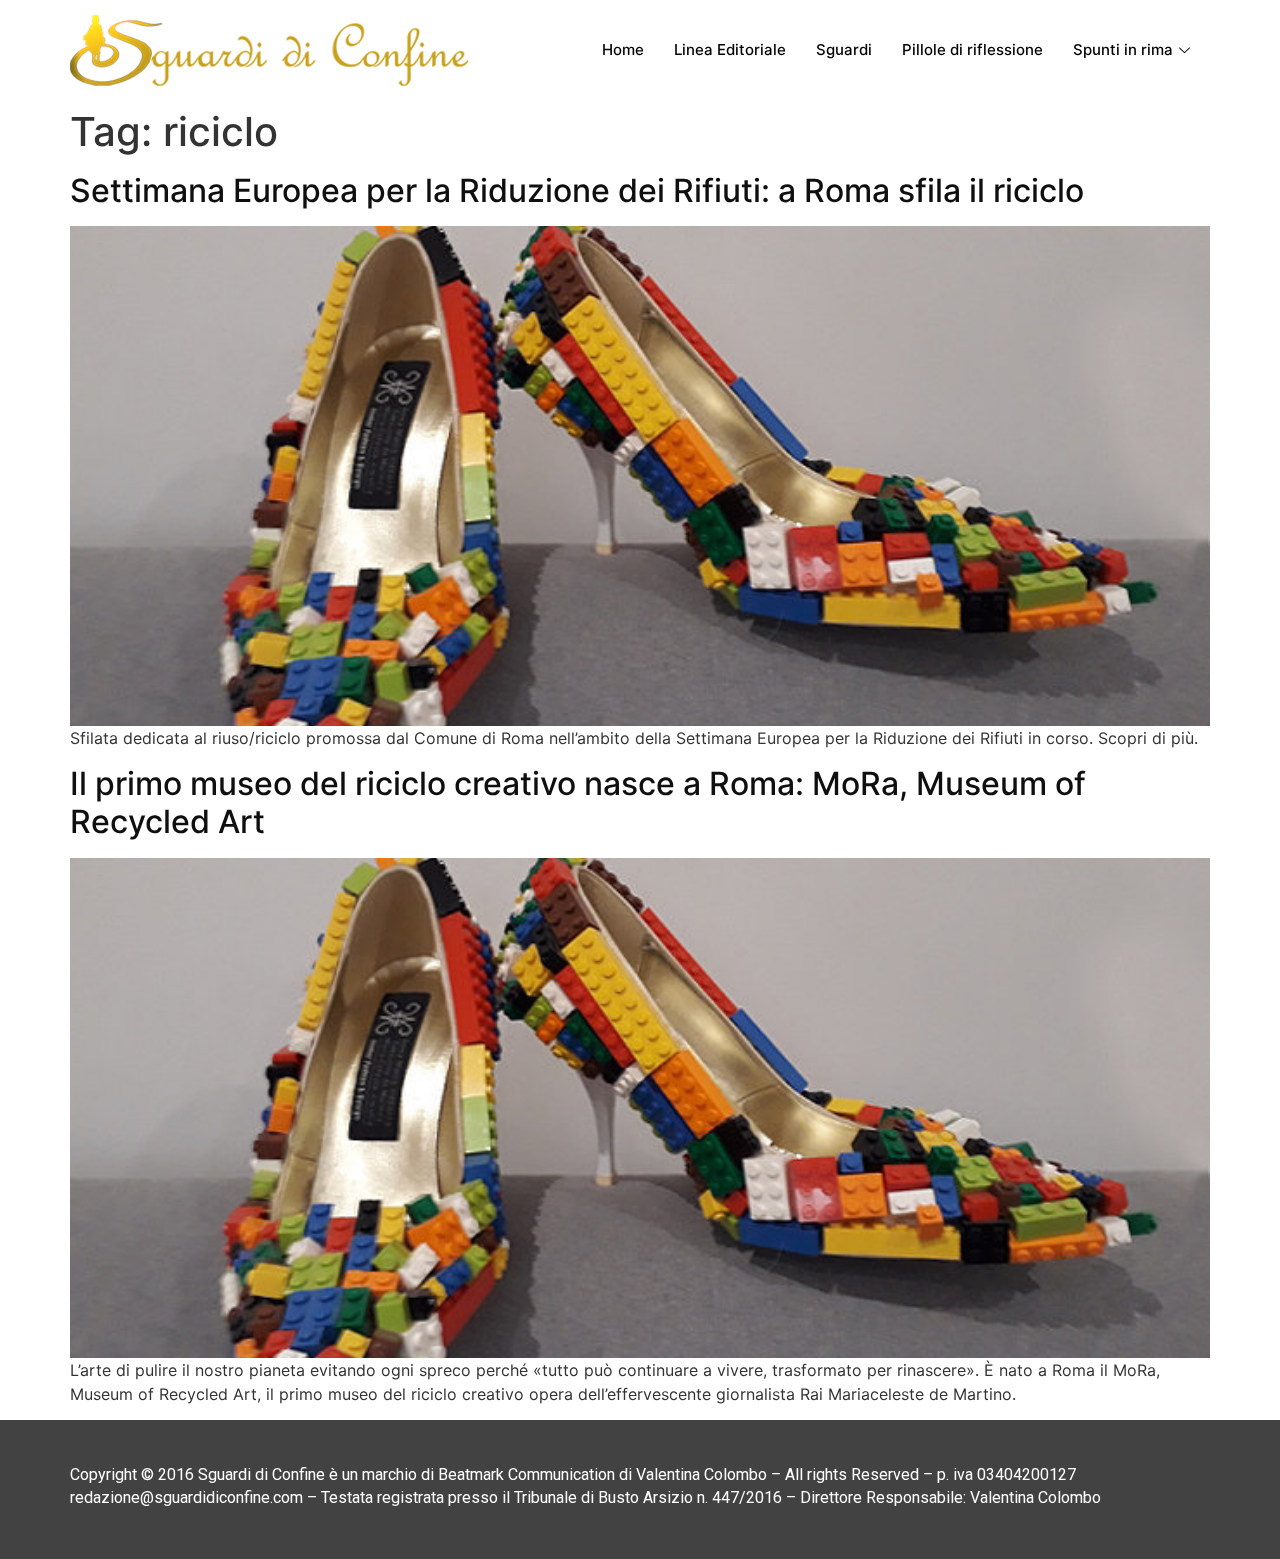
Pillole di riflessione (972, 49)
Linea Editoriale (730, 49)
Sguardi (844, 49)
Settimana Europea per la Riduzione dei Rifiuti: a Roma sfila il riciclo (577, 190)
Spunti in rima (1123, 49)
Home (623, 49)
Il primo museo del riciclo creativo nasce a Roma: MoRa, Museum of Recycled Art (578, 802)
